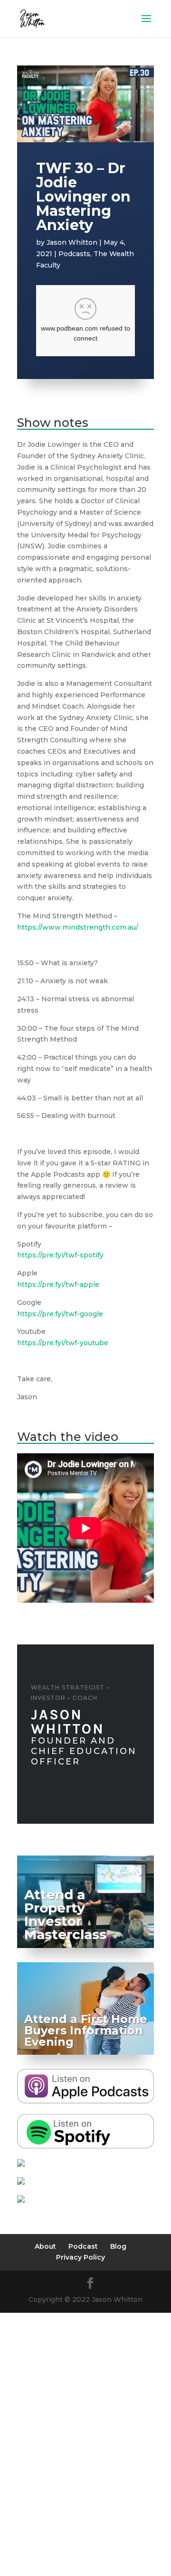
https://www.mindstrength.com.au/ (79, 927)
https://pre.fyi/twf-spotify (60, 1255)
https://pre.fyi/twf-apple (58, 1284)
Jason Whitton (72, 242)
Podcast (83, 2246)
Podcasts (74, 254)
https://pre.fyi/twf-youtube (63, 1343)
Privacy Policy (81, 2257)
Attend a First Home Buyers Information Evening (86, 2030)
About (45, 2246)
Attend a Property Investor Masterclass (65, 1914)
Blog (118, 2246)
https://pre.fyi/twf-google (60, 1314)
